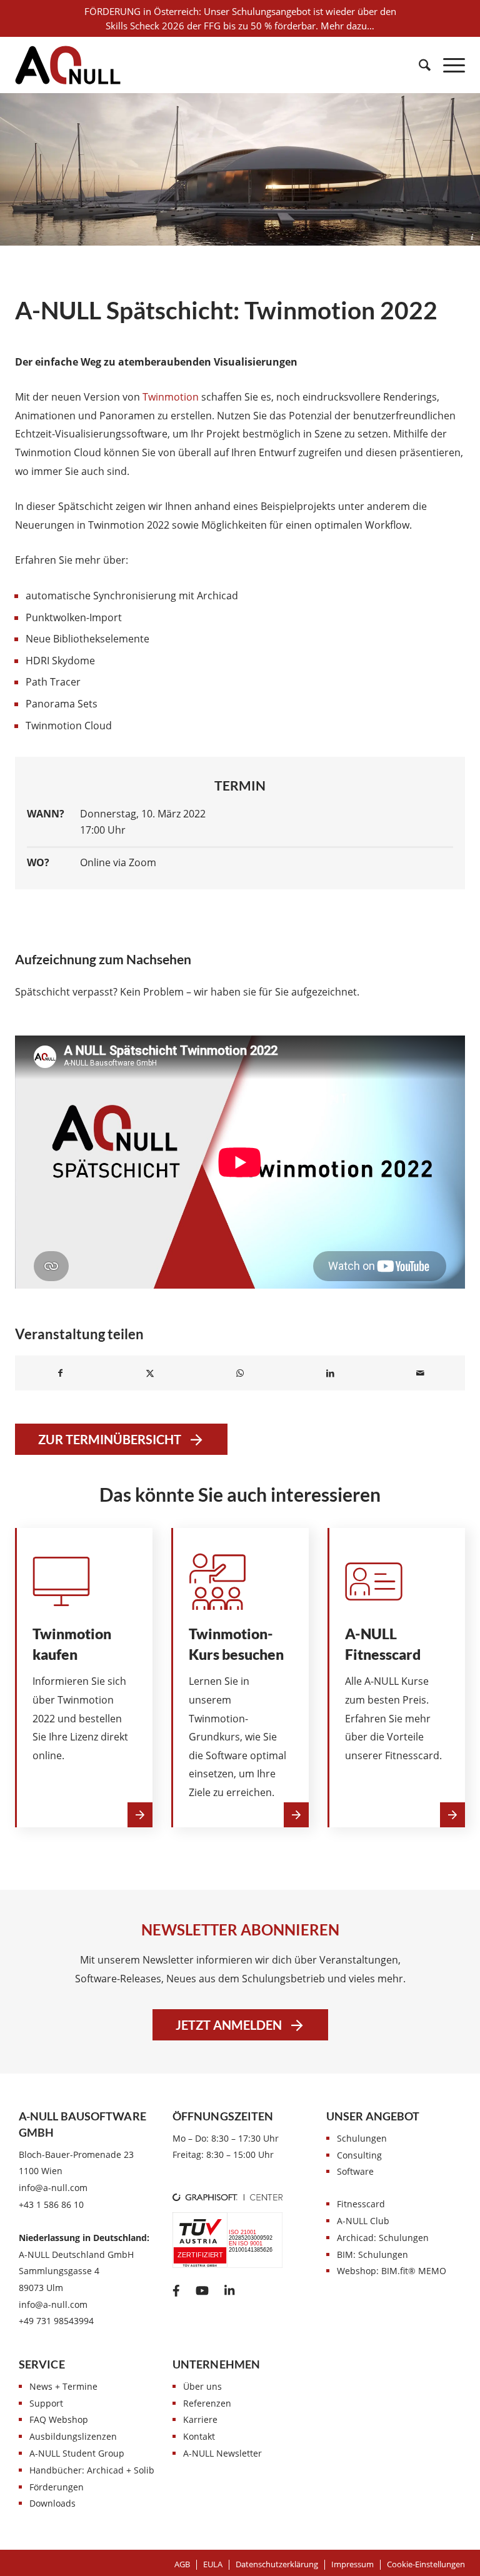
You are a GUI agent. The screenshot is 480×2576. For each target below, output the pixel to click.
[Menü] (448, 65)
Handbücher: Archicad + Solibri (95, 2470)
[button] (426, 2564)
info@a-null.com (53, 2188)
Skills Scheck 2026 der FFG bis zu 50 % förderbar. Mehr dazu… (240, 26)
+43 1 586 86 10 (51, 2204)
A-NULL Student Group (77, 2453)
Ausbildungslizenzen (73, 2436)
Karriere (200, 2419)
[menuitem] (418, 65)
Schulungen (362, 2138)
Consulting (359, 2155)
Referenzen (207, 2403)
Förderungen (57, 2487)
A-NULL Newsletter (222, 2453)
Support (46, 2403)
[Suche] (418, 65)
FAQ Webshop (59, 2419)
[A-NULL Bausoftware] (68, 65)
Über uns (202, 2386)
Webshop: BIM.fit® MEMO (392, 2271)
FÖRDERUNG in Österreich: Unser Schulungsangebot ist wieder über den (240, 11)
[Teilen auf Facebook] (60, 1373)
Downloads (52, 2503)
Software (355, 2171)
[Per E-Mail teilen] (420, 1373)
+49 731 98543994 (56, 2321)
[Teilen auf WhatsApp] (240, 1373)
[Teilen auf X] (150, 1373)
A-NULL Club (363, 2221)
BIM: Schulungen (372, 2254)
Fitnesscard (361, 2204)
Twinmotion (171, 397)
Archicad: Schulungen (383, 2238)
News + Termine (63, 2386)
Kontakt (199, 2436)
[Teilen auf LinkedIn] (330, 1373)
